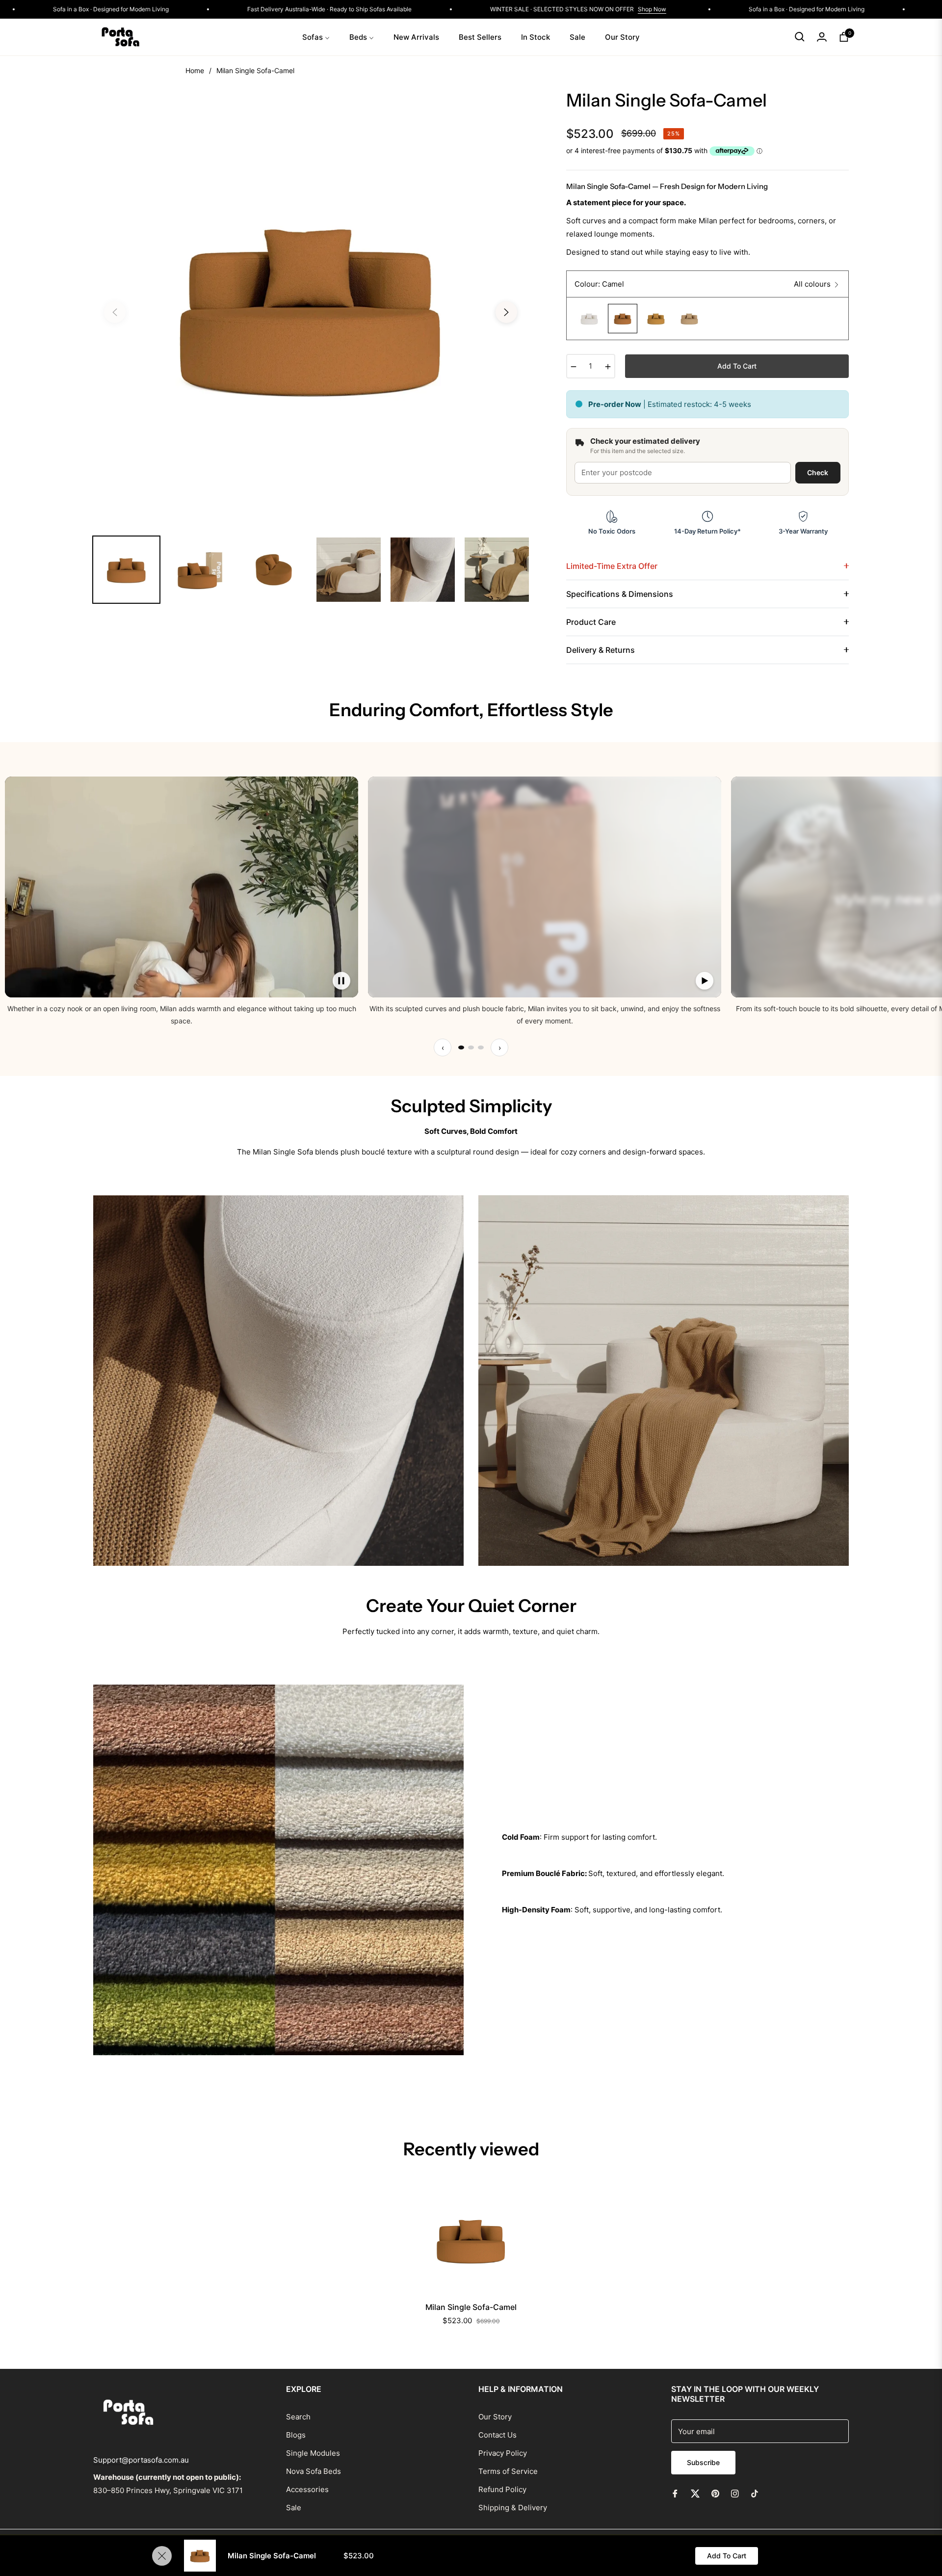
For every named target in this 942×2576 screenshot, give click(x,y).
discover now (471, 1189)
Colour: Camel (599, 284)
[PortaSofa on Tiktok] (757, 2493)
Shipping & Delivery (513, 2508)
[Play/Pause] (341, 981)
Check (818, 472)
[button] (800, 37)
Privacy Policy (503, 2453)
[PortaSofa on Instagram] (735, 2493)
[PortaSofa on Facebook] (675, 2493)
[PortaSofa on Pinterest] (715, 2493)
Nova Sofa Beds (314, 2471)
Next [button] (506, 312)
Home (195, 70)
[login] (822, 37)
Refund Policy (502, 2489)
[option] (311, 306)
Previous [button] (115, 312)
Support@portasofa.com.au (141, 2460)
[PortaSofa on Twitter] (695, 2493)
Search (298, 2417)
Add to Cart (727, 2556)
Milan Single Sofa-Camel (471, 2307)
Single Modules (313, 2453)
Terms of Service (508, 2471)
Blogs (296, 2435)
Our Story (495, 2417)
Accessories (307, 2489)
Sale (294, 2508)
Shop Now (93, 9)
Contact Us (497, 2435)
